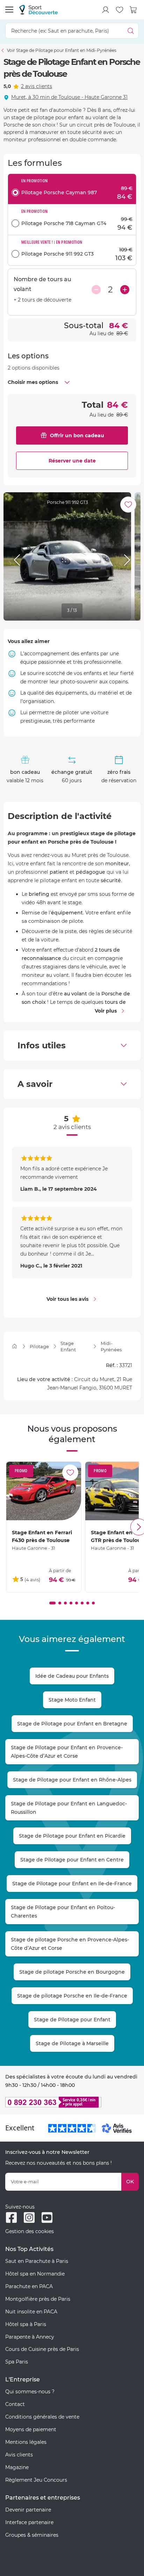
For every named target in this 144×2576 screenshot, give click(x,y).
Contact (15, 2404)
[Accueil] (15, 1346)
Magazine (17, 2467)
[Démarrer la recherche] (131, 31)
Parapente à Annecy (30, 2337)
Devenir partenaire (28, 2510)
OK (130, 2182)
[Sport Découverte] (38, 10)
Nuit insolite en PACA (31, 2312)
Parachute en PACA (29, 2286)
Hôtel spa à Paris (26, 2324)
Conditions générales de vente (42, 2417)
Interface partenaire (29, 2522)
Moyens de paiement (31, 2429)
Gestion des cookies (30, 2231)
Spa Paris (17, 2362)
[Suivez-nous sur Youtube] (47, 2217)
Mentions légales (26, 2442)
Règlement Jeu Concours (36, 2480)
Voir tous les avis (67, 1299)
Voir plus (106, 1011)
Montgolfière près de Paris (38, 2299)
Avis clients (19, 2455)
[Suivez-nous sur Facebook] (11, 2217)
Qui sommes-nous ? (30, 2392)
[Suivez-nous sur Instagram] (29, 2217)
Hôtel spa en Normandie (35, 2274)
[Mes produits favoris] (120, 10)
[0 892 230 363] (72, 2102)
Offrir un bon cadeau (77, 435)
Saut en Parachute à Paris (37, 2261)
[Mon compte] (106, 10)
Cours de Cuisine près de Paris (42, 2349)
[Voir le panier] (134, 10)
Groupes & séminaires (32, 2535)
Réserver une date (72, 461)
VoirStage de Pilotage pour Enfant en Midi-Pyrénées (62, 50)
